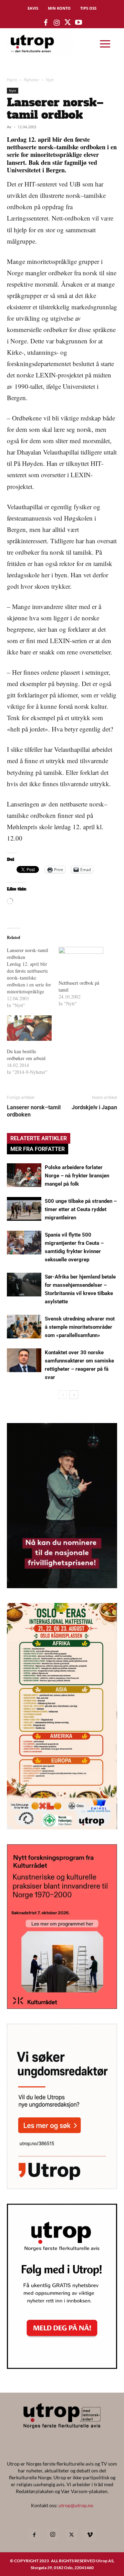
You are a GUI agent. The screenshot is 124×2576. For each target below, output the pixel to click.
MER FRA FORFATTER (38, 1149)
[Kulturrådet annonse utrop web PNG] (62, 2007)
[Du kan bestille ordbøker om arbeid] (29, 1028)
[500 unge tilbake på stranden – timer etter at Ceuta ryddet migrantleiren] (24, 1209)
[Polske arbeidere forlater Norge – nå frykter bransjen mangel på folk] (24, 1175)
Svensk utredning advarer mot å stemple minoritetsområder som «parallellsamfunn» (80, 1327)
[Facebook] (34, 2535)
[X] (71, 2535)
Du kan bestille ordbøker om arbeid (26, 1055)
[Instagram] (53, 2535)
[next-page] (74, 1395)
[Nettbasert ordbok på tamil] (81, 960)
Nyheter (32, 80)
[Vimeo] (90, 2535)
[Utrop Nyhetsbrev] (62, 2367)
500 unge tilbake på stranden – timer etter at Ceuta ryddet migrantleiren (81, 1209)
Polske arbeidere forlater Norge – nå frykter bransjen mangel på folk (77, 1176)
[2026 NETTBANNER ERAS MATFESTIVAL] (62, 1827)
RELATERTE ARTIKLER (39, 1138)
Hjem (12, 80)
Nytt (50, 80)
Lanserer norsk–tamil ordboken (34, 1111)
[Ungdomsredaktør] (62, 2187)
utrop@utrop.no (76, 2505)
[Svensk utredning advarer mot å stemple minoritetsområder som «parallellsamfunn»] (24, 1327)
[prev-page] (63, 1395)
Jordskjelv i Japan (94, 1107)
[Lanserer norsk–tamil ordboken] (33, 978)
